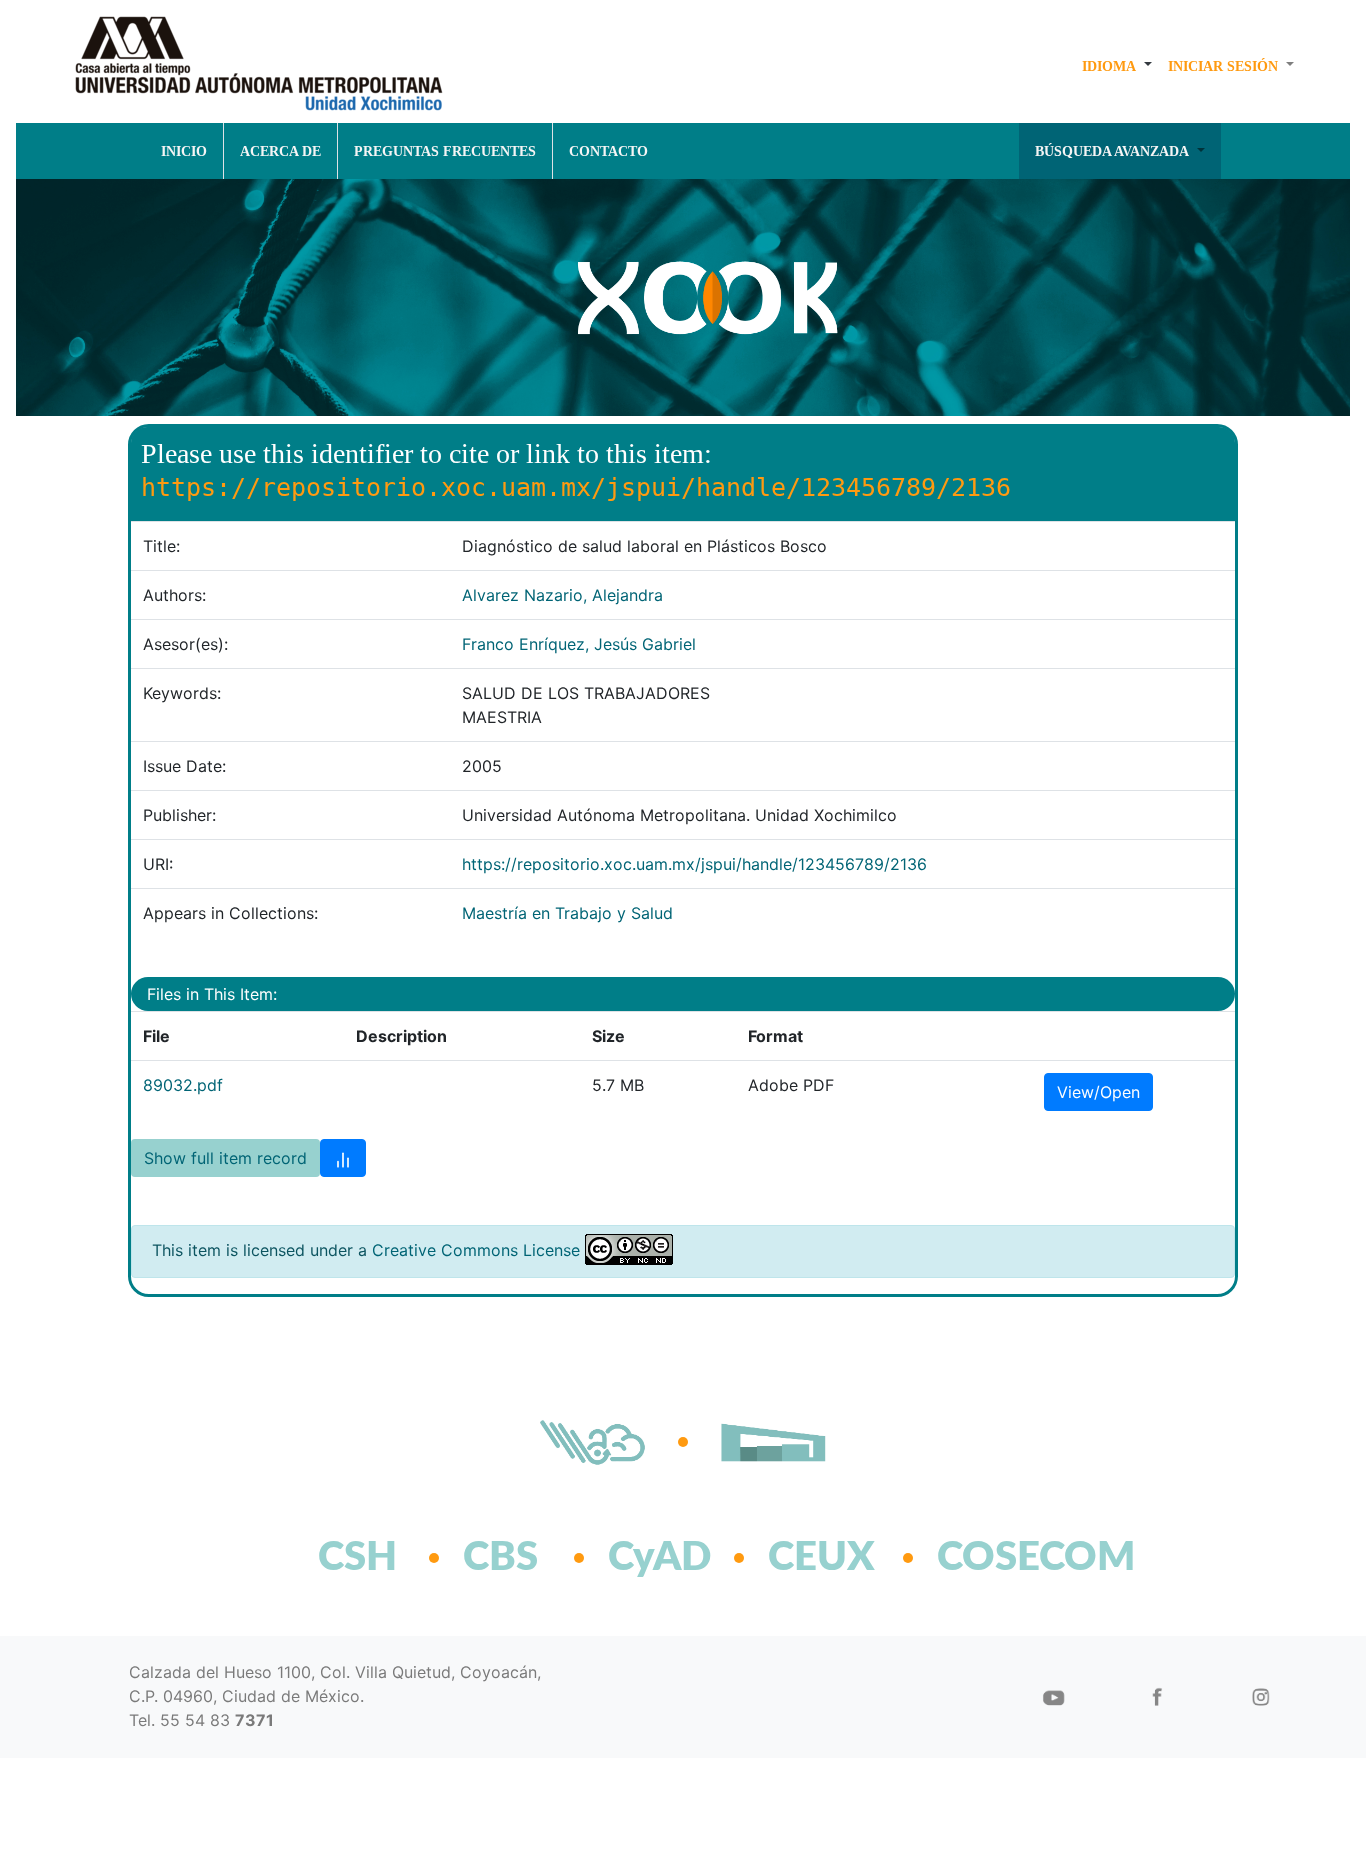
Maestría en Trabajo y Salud (567, 913)
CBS (500, 1558)
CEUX (821, 1558)
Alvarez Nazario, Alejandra (562, 595)
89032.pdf (183, 1085)
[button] (1117, 66)
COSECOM (992, 1558)
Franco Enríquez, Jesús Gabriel (579, 644)
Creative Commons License (476, 1250)
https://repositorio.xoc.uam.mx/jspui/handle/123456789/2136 (694, 864)
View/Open (1098, 1092)
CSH (357, 1558)
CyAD (659, 1558)
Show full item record (225, 1158)
